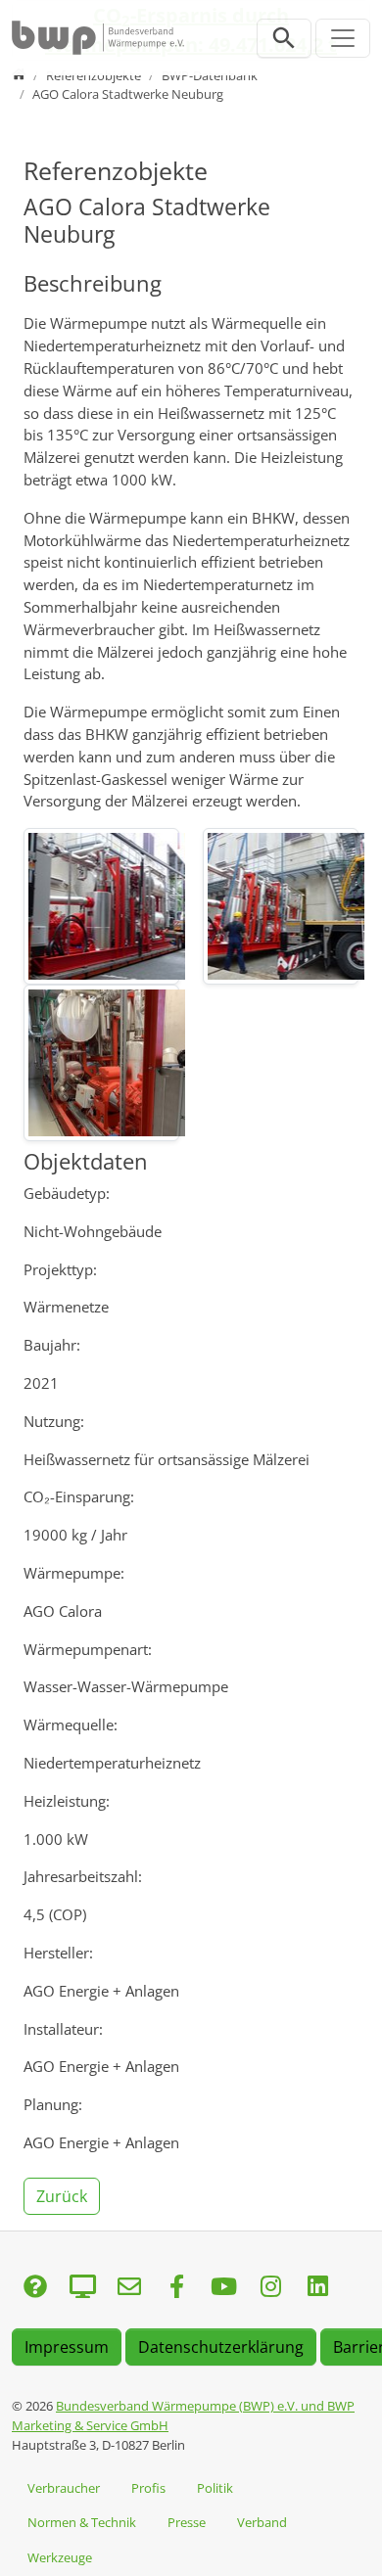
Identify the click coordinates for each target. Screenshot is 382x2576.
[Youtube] (223, 2288)
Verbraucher (64, 2488)
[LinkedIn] (317, 2288)
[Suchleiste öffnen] (284, 38)
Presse (187, 2522)
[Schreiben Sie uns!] (35, 2288)
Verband (262, 2522)
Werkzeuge (60, 2557)
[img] (101, 906)
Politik (215, 2488)
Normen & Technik (82, 2522)
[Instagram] (270, 2288)
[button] (64, 2194)
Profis (148, 2488)
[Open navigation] (343, 38)
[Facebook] (176, 2288)
